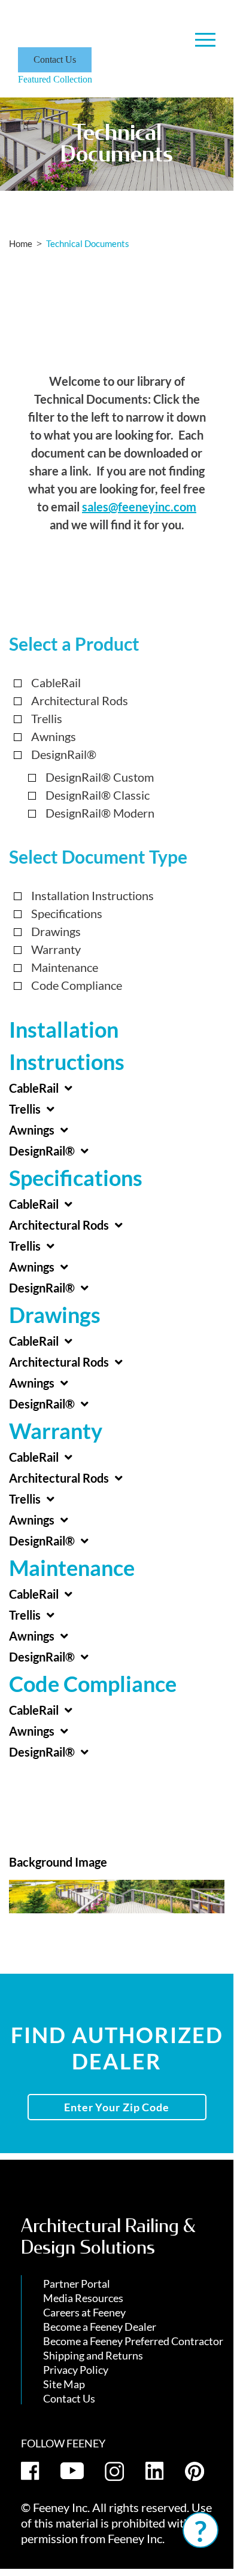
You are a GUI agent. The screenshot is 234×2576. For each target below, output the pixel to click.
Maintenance (65, 967)
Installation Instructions (92, 895)
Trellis (47, 718)
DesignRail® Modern (100, 813)
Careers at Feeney (84, 2312)
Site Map (64, 2384)
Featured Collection (55, 79)
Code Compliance (77, 985)
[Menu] (205, 40)
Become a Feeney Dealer (100, 2327)
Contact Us (55, 60)
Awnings (54, 736)
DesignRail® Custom (100, 777)
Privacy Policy (76, 2370)
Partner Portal (77, 2284)
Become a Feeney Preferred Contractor (133, 2341)
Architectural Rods (80, 700)
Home (21, 243)
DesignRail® (64, 754)
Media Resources (83, 2298)
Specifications (67, 913)
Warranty (56, 949)
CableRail (56, 682)
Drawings (56, 931)
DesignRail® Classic (98, 795)
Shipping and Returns (93, 2355)
